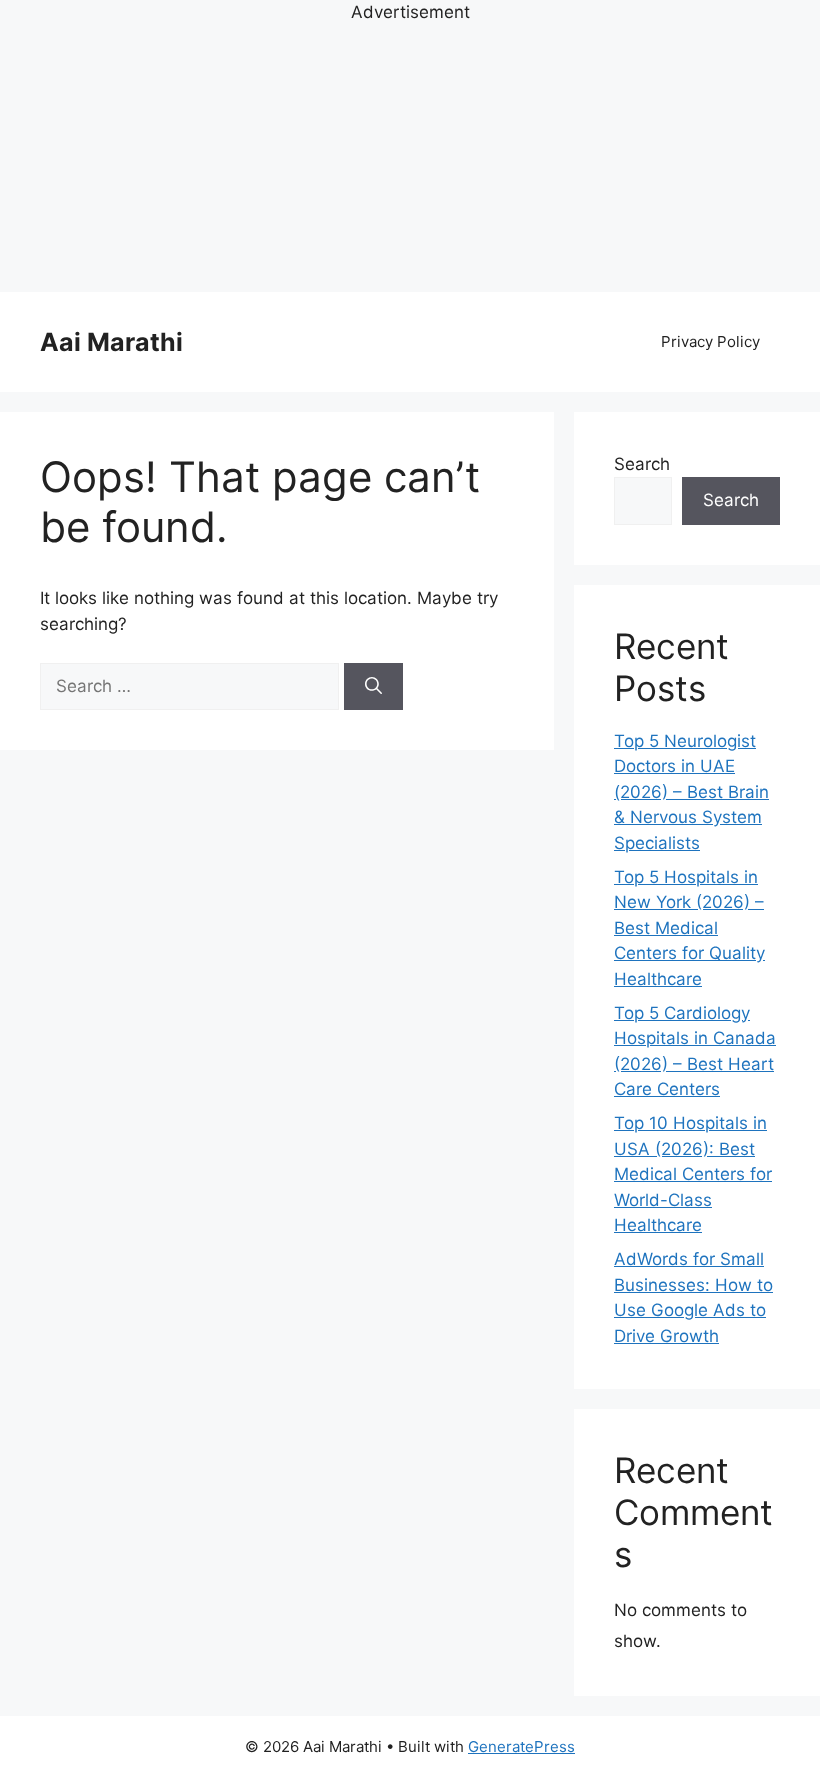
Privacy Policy (710, 341)
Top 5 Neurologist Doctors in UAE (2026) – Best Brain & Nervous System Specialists (691, 792)
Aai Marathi (111, 342)
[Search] (373, 687)
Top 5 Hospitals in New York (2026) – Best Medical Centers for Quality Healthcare (689, 928)
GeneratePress (521, 1746)
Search (642, 464)
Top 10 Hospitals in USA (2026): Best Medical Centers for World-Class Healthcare (693, 1174)
